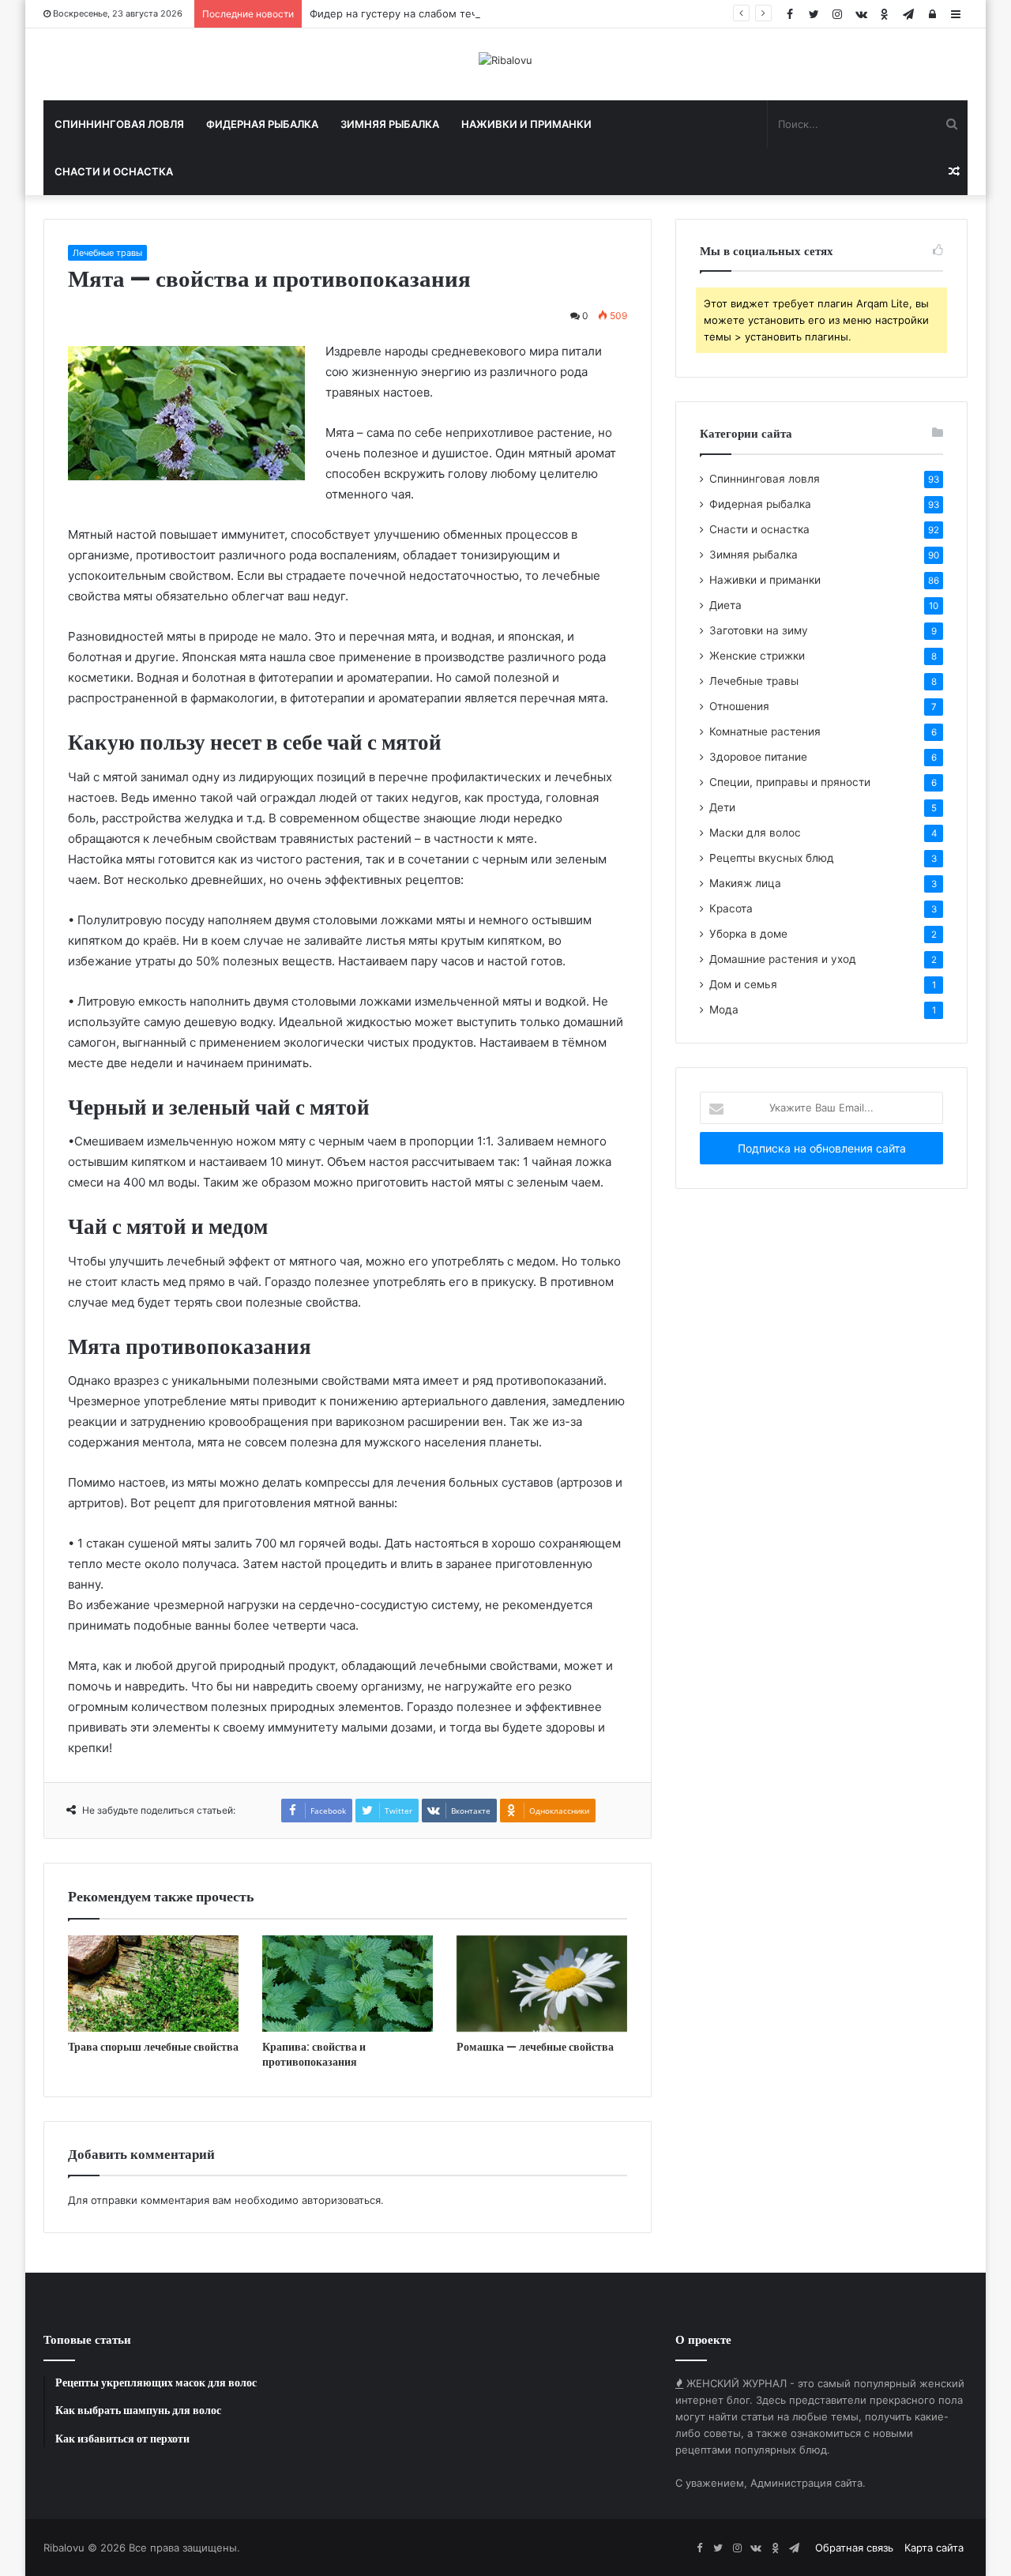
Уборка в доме (748, 934)
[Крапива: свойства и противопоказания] (348, 1984)
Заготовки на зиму (759, 630)
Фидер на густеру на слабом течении (406, 13)
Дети (722, 807)
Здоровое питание (758, 757)
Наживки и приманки (526, 124)
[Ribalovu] (505, 60)
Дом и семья (743, 984)
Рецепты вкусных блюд (772, 858)
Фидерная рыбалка (262, 124)
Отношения (739, 706)
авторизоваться (341, 2200)
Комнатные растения (765, 731)
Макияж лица (745, 883)
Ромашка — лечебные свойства (535, 2047)
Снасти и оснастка (114, 171)
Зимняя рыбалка (390, 124)
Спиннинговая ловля (119, 124)
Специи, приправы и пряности (790, 782)
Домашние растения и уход (783, 959)
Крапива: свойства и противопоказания (314, 2054)
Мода (724, 1010)
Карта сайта (934, 2548)
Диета (725, 605)
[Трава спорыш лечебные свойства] (153, 1984)
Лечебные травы (107, 253)
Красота (731, 908)
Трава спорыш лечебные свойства (153, 2047)
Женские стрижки (757, 656)
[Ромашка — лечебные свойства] (542, 1984)
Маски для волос (755, 833)
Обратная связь (854, 2548)
